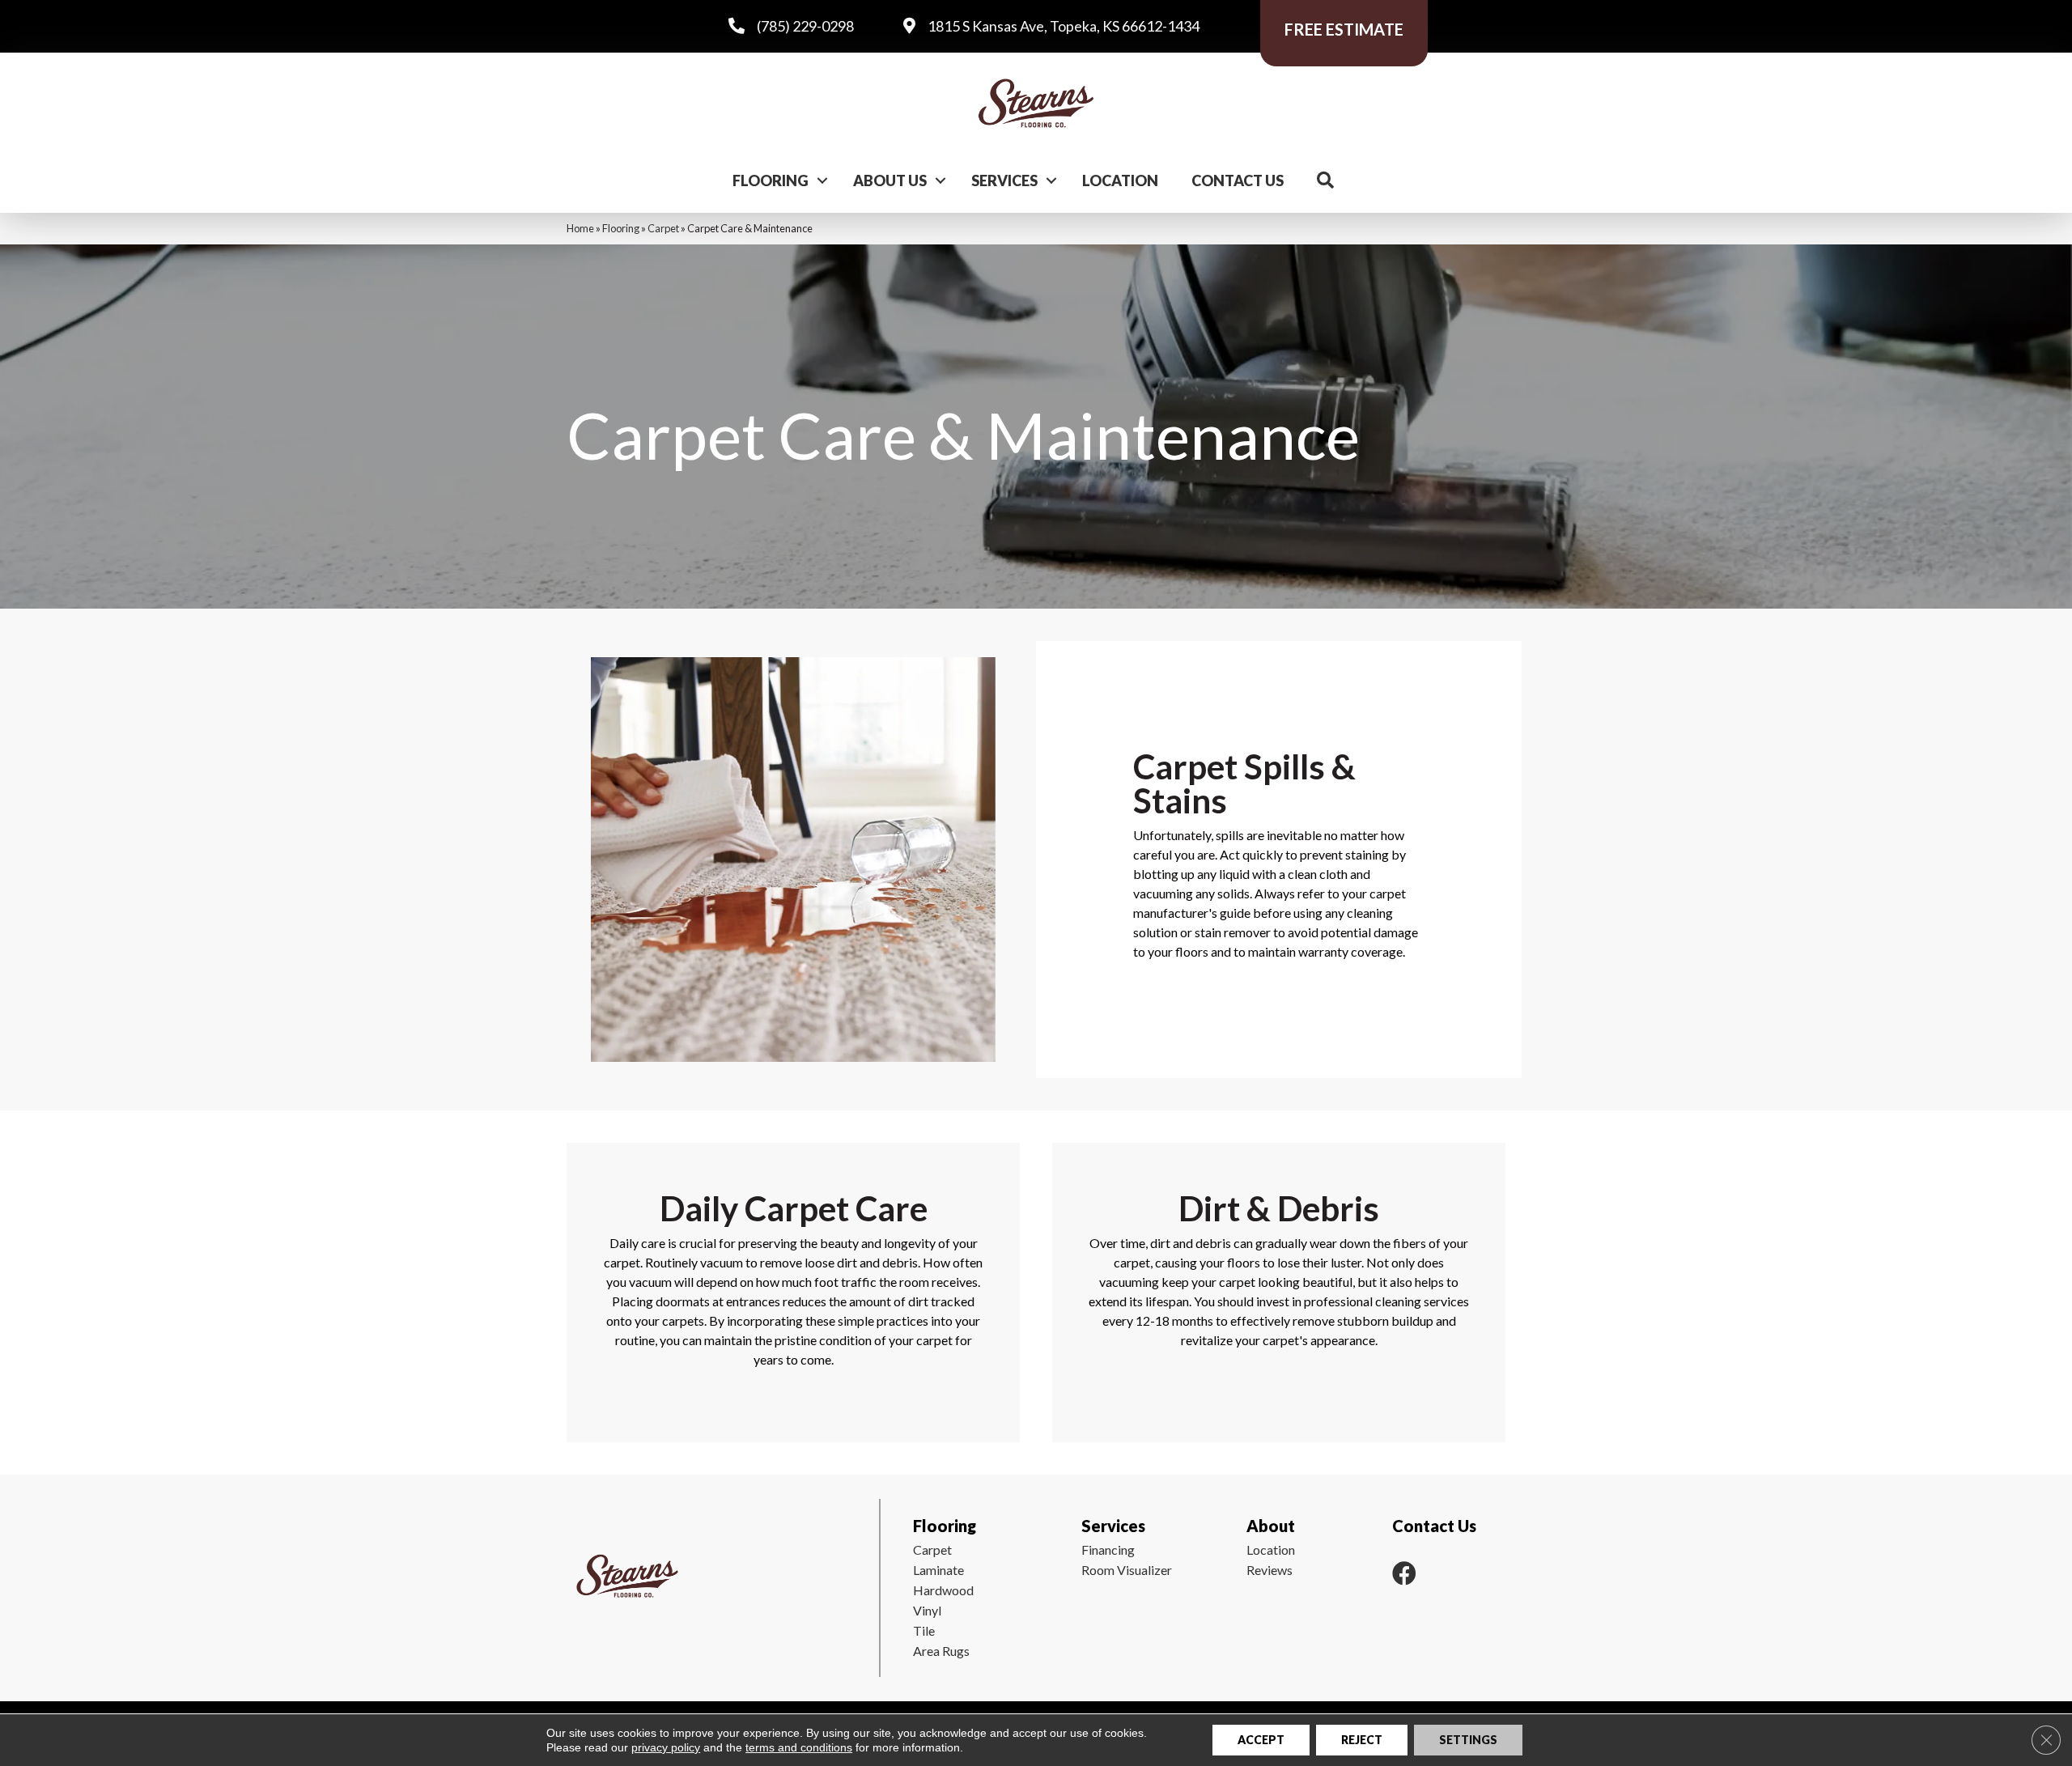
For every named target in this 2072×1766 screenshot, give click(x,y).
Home (580, 228)
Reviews (1270, 1570)
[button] (822, 180)
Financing (1108, 1549)
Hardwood (943, 1590)
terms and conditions (799, 1747)
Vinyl (927, 1610)
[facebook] (1404, 1573)
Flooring (771, 180)
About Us (890, 180)
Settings (1468, 1740)
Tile (924, 1630)
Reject (1362, 1740)
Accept (1261, 1740)
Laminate (938, 1570)
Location (1120, 180)
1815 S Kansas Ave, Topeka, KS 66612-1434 (1064, 26)
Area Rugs (941, 1651)
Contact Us (1238, 180)
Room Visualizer (1127, 1570)
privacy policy (666, 1747)
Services (1004, 180)
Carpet (663, 228)
